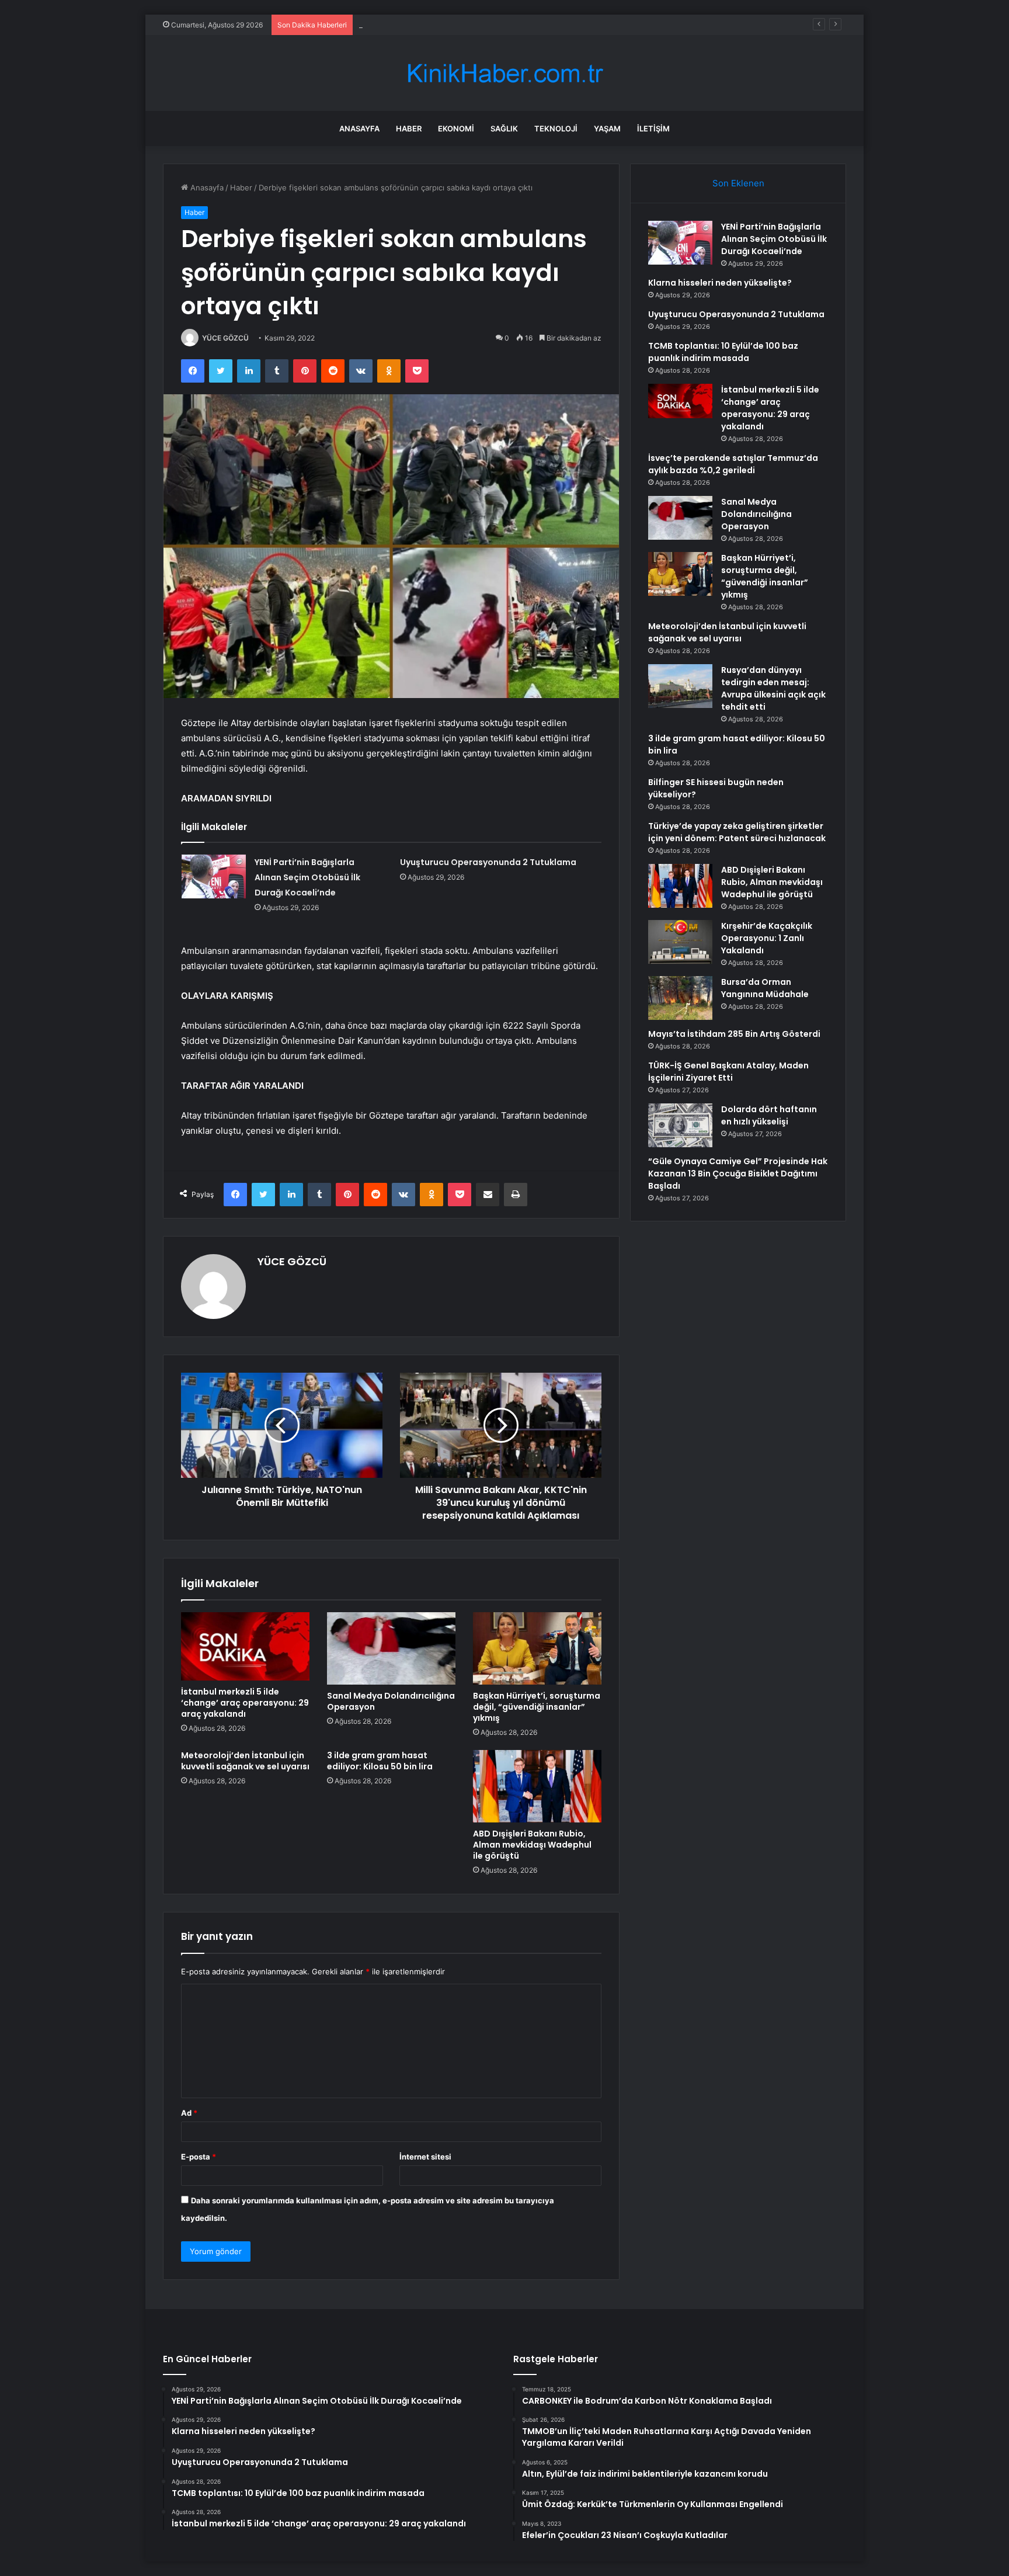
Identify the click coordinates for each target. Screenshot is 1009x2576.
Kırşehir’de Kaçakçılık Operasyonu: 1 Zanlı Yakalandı (767, 938)
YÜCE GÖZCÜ (225, 338)
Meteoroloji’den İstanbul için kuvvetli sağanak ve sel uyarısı (245, 1761)
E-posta (199, 2157)
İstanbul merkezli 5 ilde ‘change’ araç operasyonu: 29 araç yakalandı (245, 1703)
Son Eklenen (738, 183)
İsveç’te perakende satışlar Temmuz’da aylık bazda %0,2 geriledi (733, 464)
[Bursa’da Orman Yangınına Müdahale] (680, 998)
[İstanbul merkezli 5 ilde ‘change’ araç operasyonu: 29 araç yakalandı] (245, 1646)
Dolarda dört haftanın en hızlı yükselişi (769, 1115)
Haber (409, 129)
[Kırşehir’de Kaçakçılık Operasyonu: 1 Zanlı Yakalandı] (680, 942)
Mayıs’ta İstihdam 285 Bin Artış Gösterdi (734, 1034)
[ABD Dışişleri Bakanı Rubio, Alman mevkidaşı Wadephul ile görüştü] (537, 1786)
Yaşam (607, 129)
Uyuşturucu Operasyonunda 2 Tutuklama (433, 25)
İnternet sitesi (425, 2157)
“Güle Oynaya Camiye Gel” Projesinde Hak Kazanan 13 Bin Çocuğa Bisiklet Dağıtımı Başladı (738, 1174)
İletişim (653, 129)
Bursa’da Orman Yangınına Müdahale (765, 988)
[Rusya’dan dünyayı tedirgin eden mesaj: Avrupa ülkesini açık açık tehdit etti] (680, 686)
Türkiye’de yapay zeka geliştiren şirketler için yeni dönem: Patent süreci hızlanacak (737, 832)
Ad (189, 2113)
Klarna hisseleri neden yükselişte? (720, 283)
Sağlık (504, 129)
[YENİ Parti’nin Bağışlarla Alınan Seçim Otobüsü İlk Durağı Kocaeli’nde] (214, 876)
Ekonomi (456, 129)
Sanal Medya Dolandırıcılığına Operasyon (391, 1701)
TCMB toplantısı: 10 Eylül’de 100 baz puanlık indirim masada (723, 352)
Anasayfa (359, 129)
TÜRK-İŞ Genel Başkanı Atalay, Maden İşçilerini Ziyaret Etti (728, 1072)
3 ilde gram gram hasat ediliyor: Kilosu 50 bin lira (380, 1761)
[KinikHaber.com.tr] (505, 73)
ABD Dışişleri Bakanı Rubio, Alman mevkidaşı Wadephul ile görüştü (532, 1845)
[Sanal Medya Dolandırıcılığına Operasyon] (391, 1648)
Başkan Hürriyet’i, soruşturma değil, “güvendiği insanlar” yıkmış (537, 1707)
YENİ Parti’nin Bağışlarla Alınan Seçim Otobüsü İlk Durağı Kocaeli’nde (307, 877)
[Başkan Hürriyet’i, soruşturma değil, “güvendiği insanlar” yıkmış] (537, 1648)
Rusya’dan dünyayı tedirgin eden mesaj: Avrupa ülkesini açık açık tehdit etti (773, 688)
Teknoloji (556, 129)
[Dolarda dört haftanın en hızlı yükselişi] (680, 1125)
